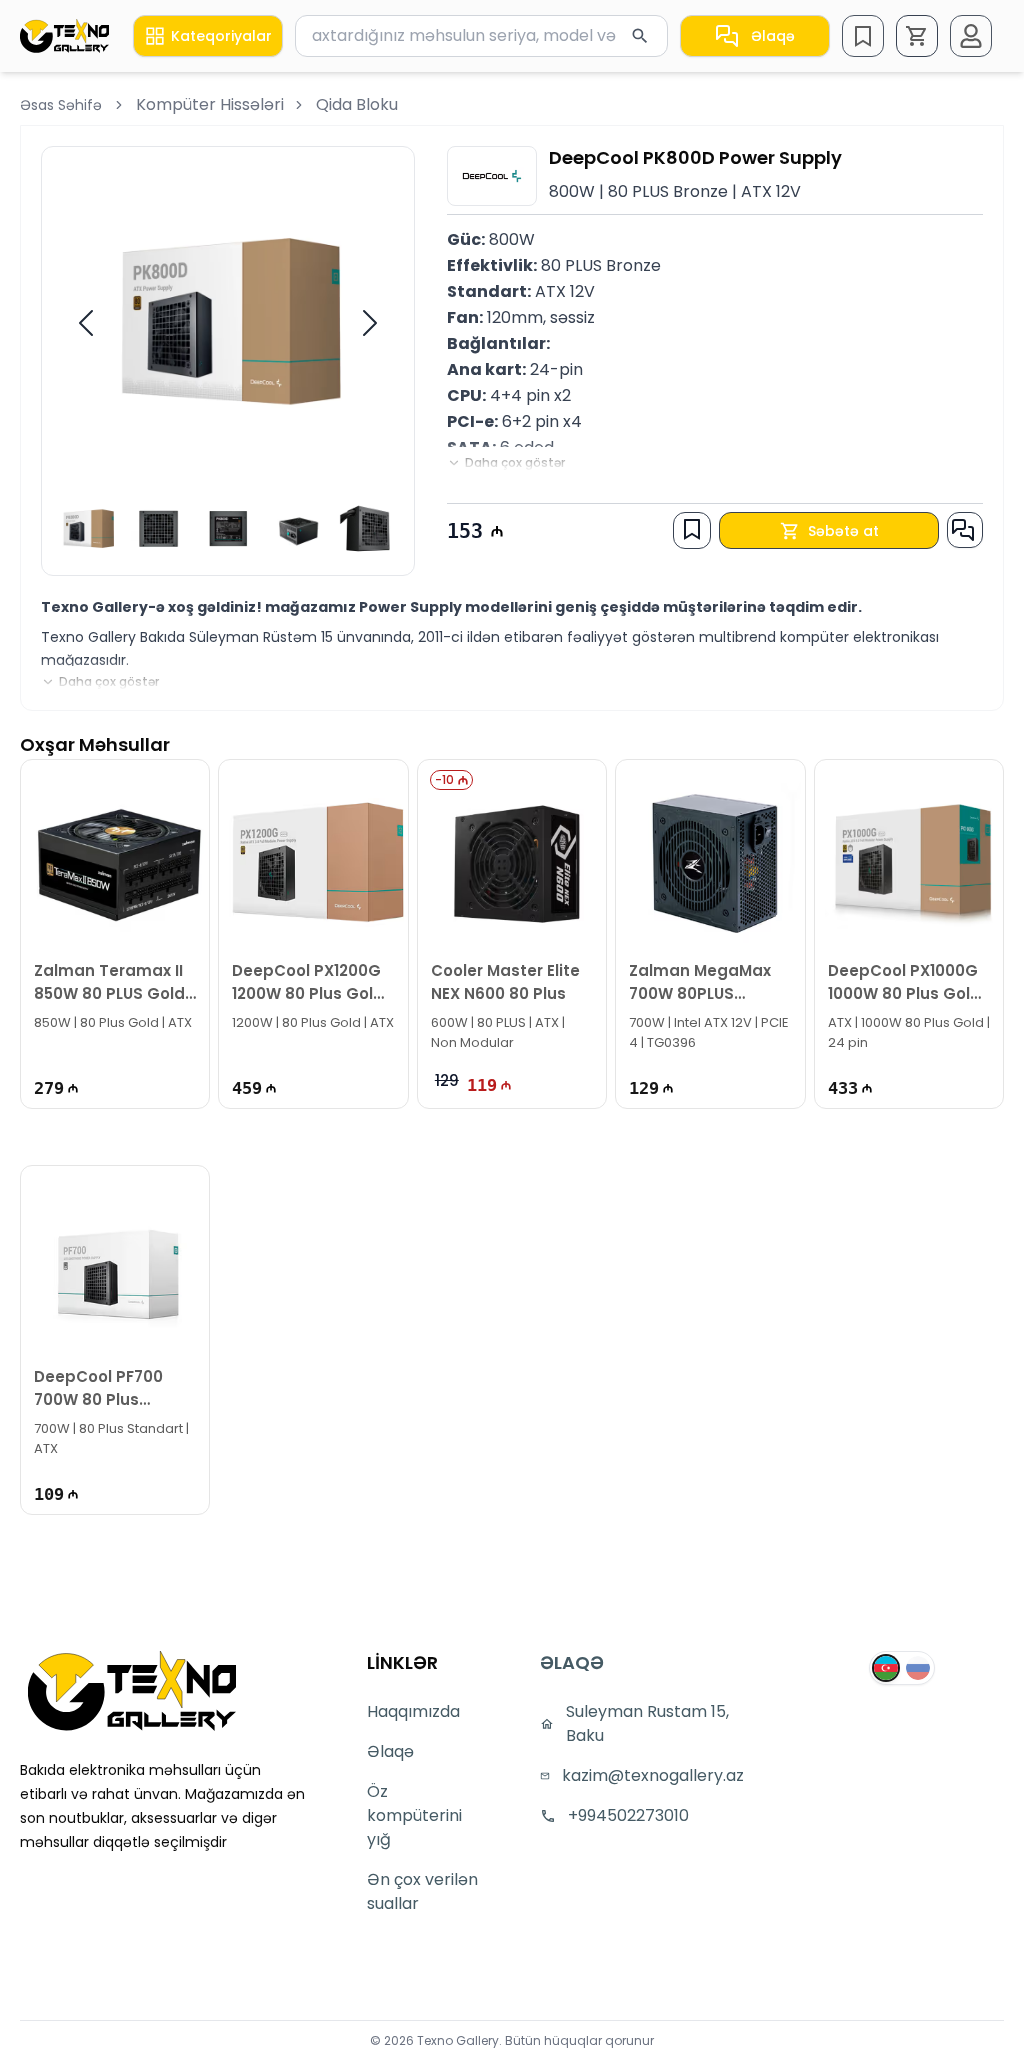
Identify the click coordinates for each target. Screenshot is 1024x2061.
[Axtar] (640, 36)
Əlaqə (773, 36)
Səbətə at (843, 531)
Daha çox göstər (515, 463)
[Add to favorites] (692, 529)
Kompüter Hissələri (210, 104)
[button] (917, 36)
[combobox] (481, 36)
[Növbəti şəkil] (370, 323)
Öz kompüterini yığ (414, 1815)
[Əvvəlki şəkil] (86, 323)
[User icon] (971, 36)
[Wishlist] (863, 36)
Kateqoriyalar (221, 36)
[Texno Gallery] (64, 36)
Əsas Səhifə (61, 105)
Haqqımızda (413, 1711)
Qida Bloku (357, 104)
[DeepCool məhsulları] (492, 176)
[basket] (917, 36)
